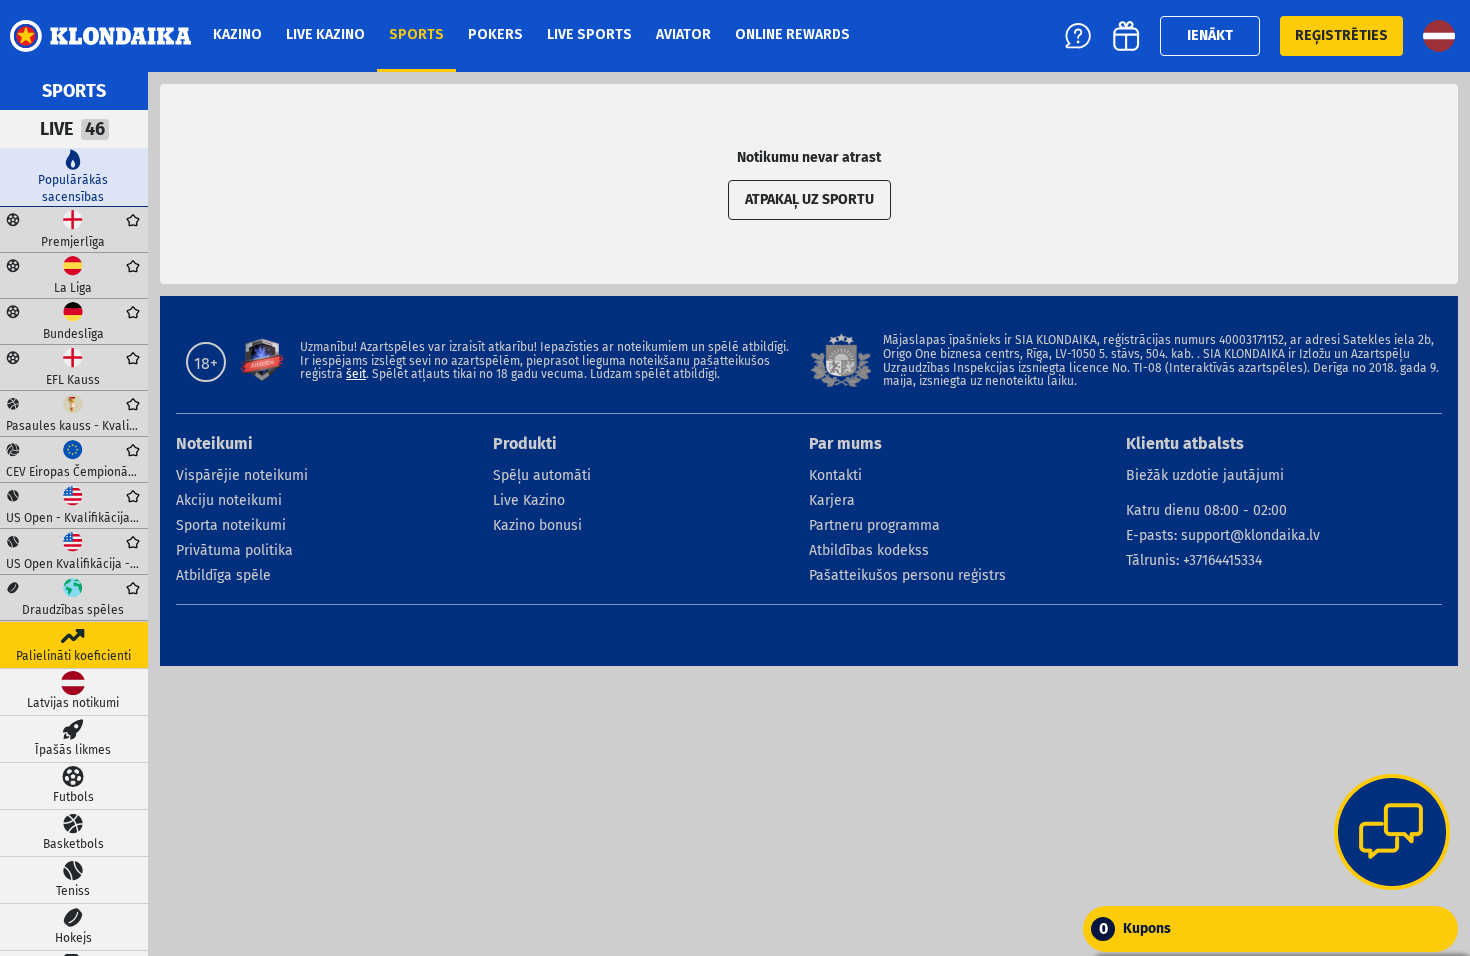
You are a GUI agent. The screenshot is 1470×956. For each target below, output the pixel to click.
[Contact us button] (1392, 834)
